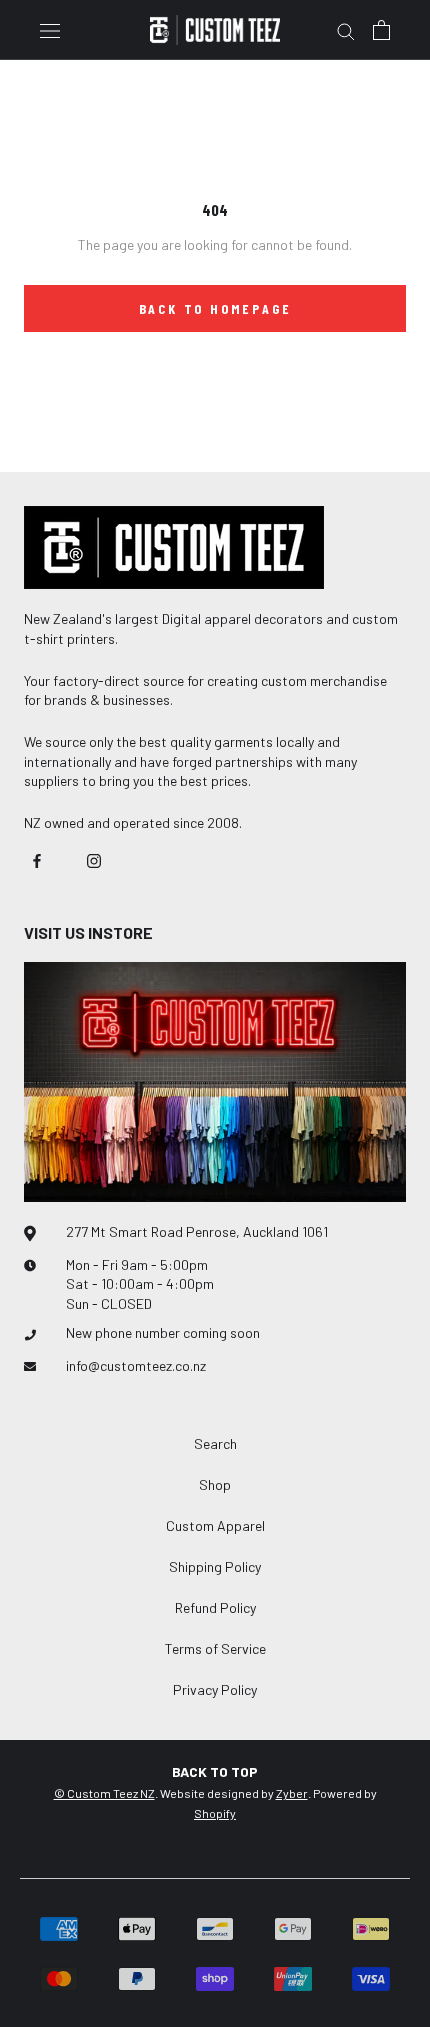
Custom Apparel (215, 1525)
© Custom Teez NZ (104, 1793)
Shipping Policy (215, 1566)
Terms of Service (215, 1648)
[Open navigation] (50, 29)
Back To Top (215, 1771)
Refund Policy (215, 1607)
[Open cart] (381, 30)
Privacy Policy (215, 1689)
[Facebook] (37, 859)
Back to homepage (215, 308)
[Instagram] (94, 859)
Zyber (292, 1793)
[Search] (346, 30)
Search (215, 1443)
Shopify (215, 1813)
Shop (215, 1484)
